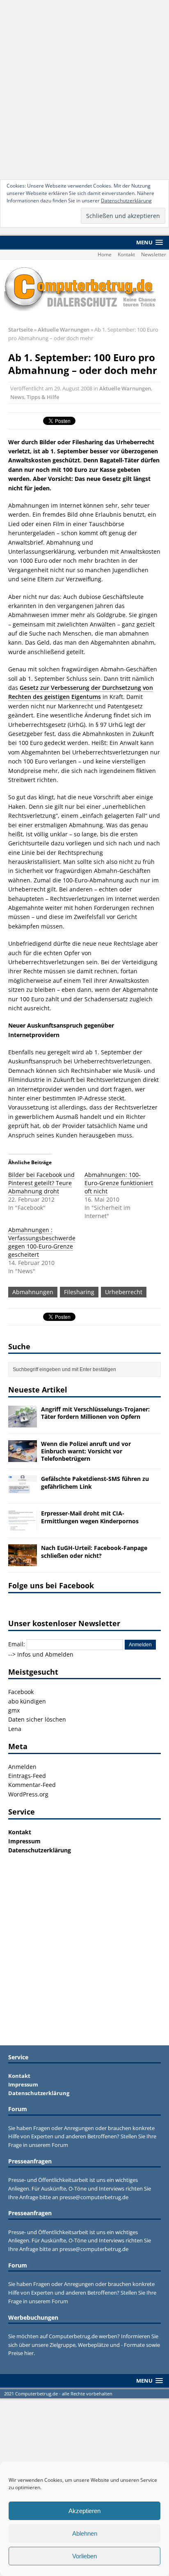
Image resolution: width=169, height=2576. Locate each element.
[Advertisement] (84, 89)
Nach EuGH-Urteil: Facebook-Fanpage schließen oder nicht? (94, 1551)
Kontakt (126, 254)
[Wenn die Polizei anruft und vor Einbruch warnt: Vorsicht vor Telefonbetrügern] (23, 1457)
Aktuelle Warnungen (125, 388)
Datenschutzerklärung (126, 201)
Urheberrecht (124, 1292)
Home (105, 254)
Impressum (24, 1841)
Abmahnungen (33, 1292)
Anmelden (22, 1767)
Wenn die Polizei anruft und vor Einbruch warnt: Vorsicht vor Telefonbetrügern (86, 1451)
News (17, 397)
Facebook (21, 1692)
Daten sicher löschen (37, 1719)
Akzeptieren (84, 2511)
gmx (14, 1710)
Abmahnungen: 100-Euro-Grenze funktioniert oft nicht (119, 1183)
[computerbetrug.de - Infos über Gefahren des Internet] (84, 288)
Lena (15, 1729)
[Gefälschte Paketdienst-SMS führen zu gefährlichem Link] (23, 1492)
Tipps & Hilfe (43, 397)
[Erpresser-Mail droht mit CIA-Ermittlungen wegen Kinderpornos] (23, 1527)
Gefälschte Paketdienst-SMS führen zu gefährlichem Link (95, 1482)
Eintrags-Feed (27, 1776)
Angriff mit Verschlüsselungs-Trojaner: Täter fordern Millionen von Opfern (95, 1413)
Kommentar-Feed (32, 1785)
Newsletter (154, 254)
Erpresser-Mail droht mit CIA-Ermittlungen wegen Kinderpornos (90, 1517)
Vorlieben (84, 2556)
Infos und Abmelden (45, 1654)
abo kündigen (27, 1701)
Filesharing (79, 1292)
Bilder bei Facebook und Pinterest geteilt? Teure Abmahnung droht (41, 1183)
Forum (60, 2145)
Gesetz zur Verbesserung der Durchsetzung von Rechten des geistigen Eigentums (81, 692)
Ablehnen (85, 2533)
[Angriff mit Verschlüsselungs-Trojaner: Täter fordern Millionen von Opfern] (23, 1422)
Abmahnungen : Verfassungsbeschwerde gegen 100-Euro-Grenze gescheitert (42, 1242)
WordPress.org (28, 1794)
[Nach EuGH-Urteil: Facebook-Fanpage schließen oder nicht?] (23, 1561)
